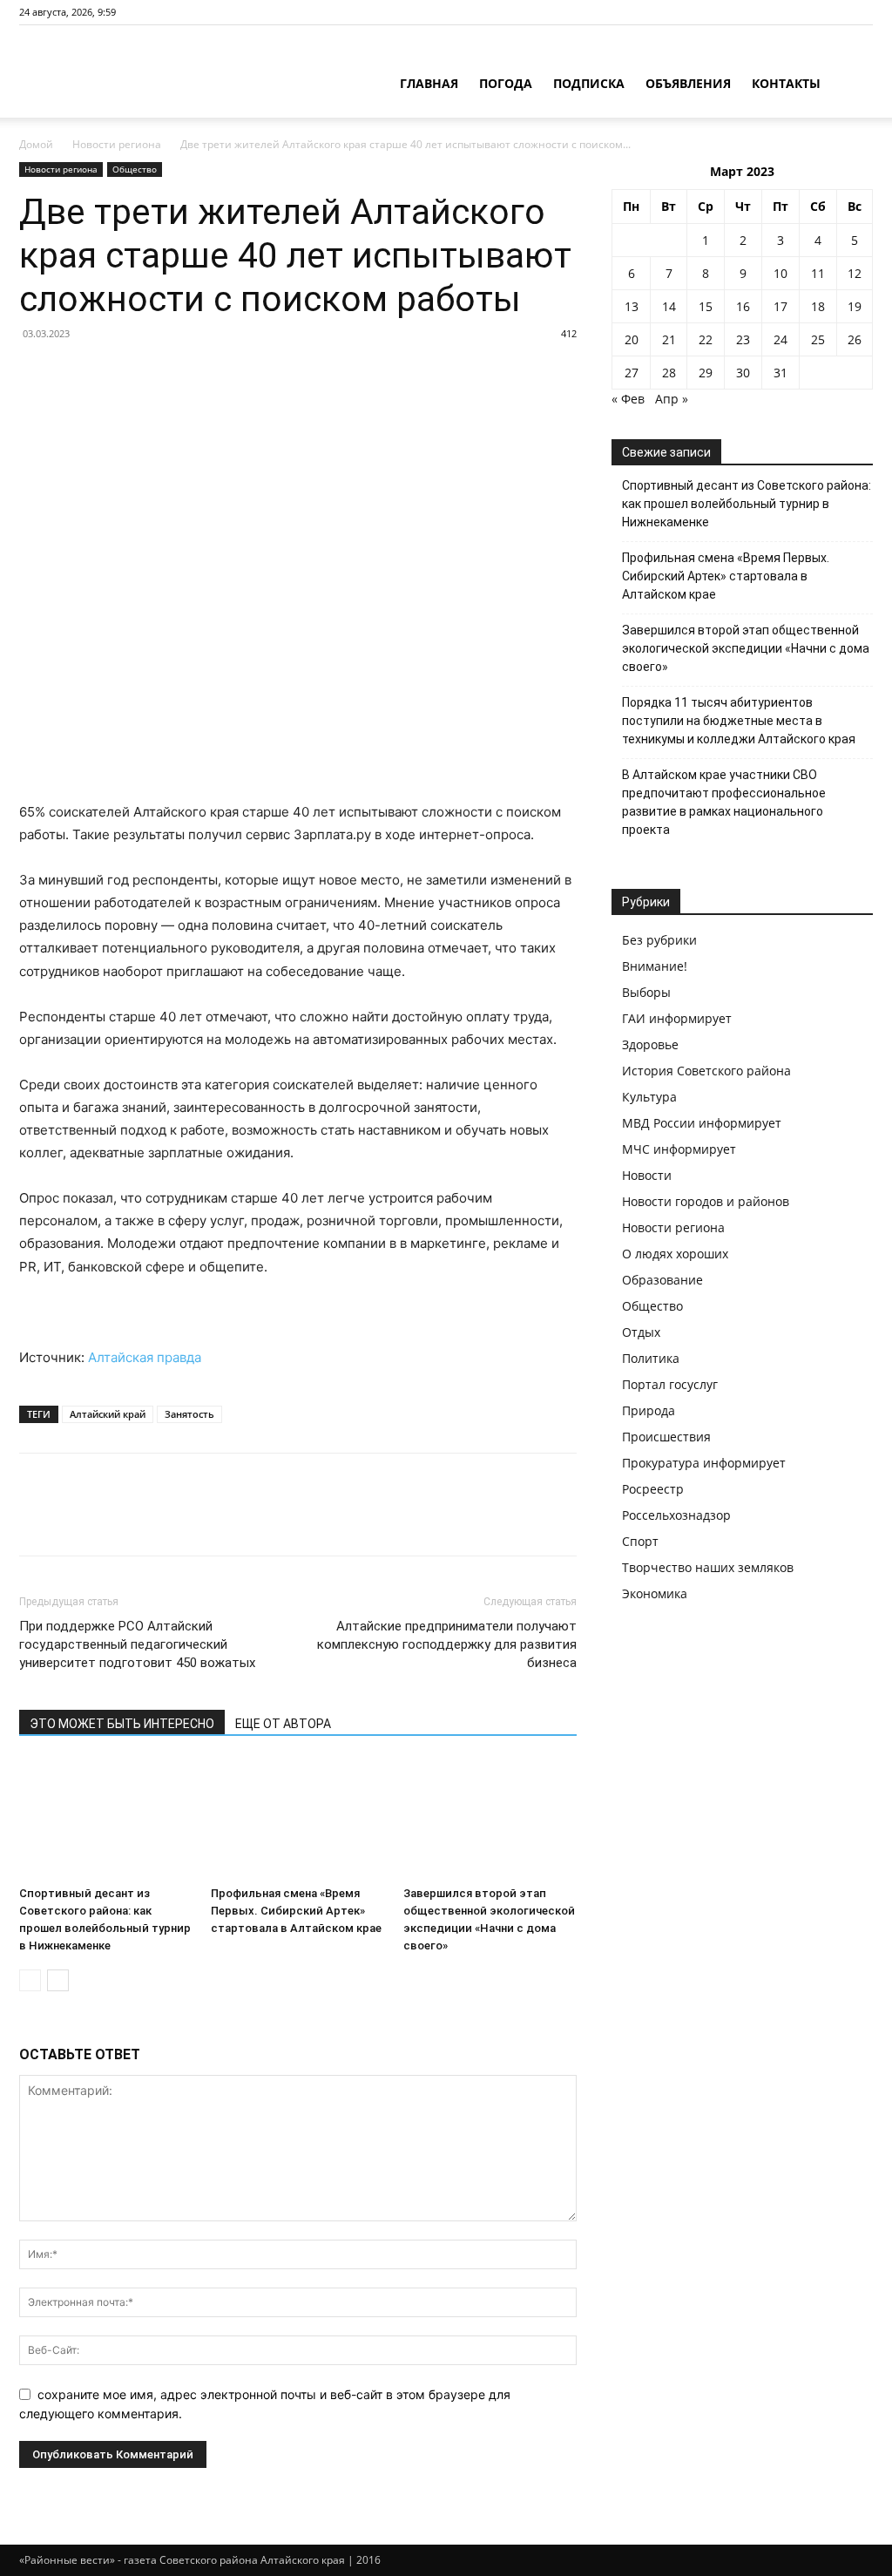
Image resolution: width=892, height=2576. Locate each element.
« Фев (628, 399)
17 (780, 306)
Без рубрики (659, 940)
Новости (647, 1175)
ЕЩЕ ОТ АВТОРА (283, 1724)
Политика (651, 1358)
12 (855, 273)
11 (818, 273)
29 (706, 373)
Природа (649, 1410)
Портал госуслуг (670, 1384)
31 (780, 373)
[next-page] (58, 1980)
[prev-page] (30, 1980)
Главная (429, 83)
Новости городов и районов (706, 1201)
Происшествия (666, 1437)
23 (743, 339)
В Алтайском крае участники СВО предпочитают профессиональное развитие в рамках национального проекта (724, 802)
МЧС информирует (679, 1149)
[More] (198, 1520)
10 (780, 273)
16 (743, 306)
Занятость (189, 1414)
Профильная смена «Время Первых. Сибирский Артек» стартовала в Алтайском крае (296, 1911)
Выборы (646, 992)
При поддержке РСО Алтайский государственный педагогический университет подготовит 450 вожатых (137, 1644)
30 (743, 373)
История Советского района (706, 1071)
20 (632, 339)
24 (780, 339)
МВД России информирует (702, 1123)
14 (669, 306)
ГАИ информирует (677, 1018)
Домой (36, 144)
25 (818, 339)
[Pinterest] (117, 1520)
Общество (135, 169)
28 (669, 373)
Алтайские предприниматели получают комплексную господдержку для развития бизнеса (447, 1644)
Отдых (641, 1332)
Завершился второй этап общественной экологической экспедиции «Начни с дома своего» (746, 648)
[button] (852, 85)
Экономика (655, 1593)
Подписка (589, 83)
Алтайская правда (145, 1357)
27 (632, 373)
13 (632, 306)
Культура (649, 1097)
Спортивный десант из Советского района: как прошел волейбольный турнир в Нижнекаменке (747, 504)
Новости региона (117, 144)
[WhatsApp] (157, 1520)
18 (818, 306)
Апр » (672, 399)
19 (855, 306)
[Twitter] (77, 1520)
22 (706, 339)
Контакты (786, 83)
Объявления (688, 83)
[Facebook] (37, 1520)
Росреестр (653, 1489)
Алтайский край (108, 1414)
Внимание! (655, 966)
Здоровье (650, 1044)
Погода (506, 83)
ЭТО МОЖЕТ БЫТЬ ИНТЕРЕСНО (122, 1724)
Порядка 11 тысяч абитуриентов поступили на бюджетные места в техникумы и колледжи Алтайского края (739, 721)
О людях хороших (675, 1254)
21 (669, 339)
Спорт (640, 1541)
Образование (662, 1280)
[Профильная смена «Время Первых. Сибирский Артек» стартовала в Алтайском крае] (297, 1819)
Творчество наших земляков (708, 1567)
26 (855, 339)
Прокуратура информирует (704, 1463)
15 (706, 306)
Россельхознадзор (676, 1515)
